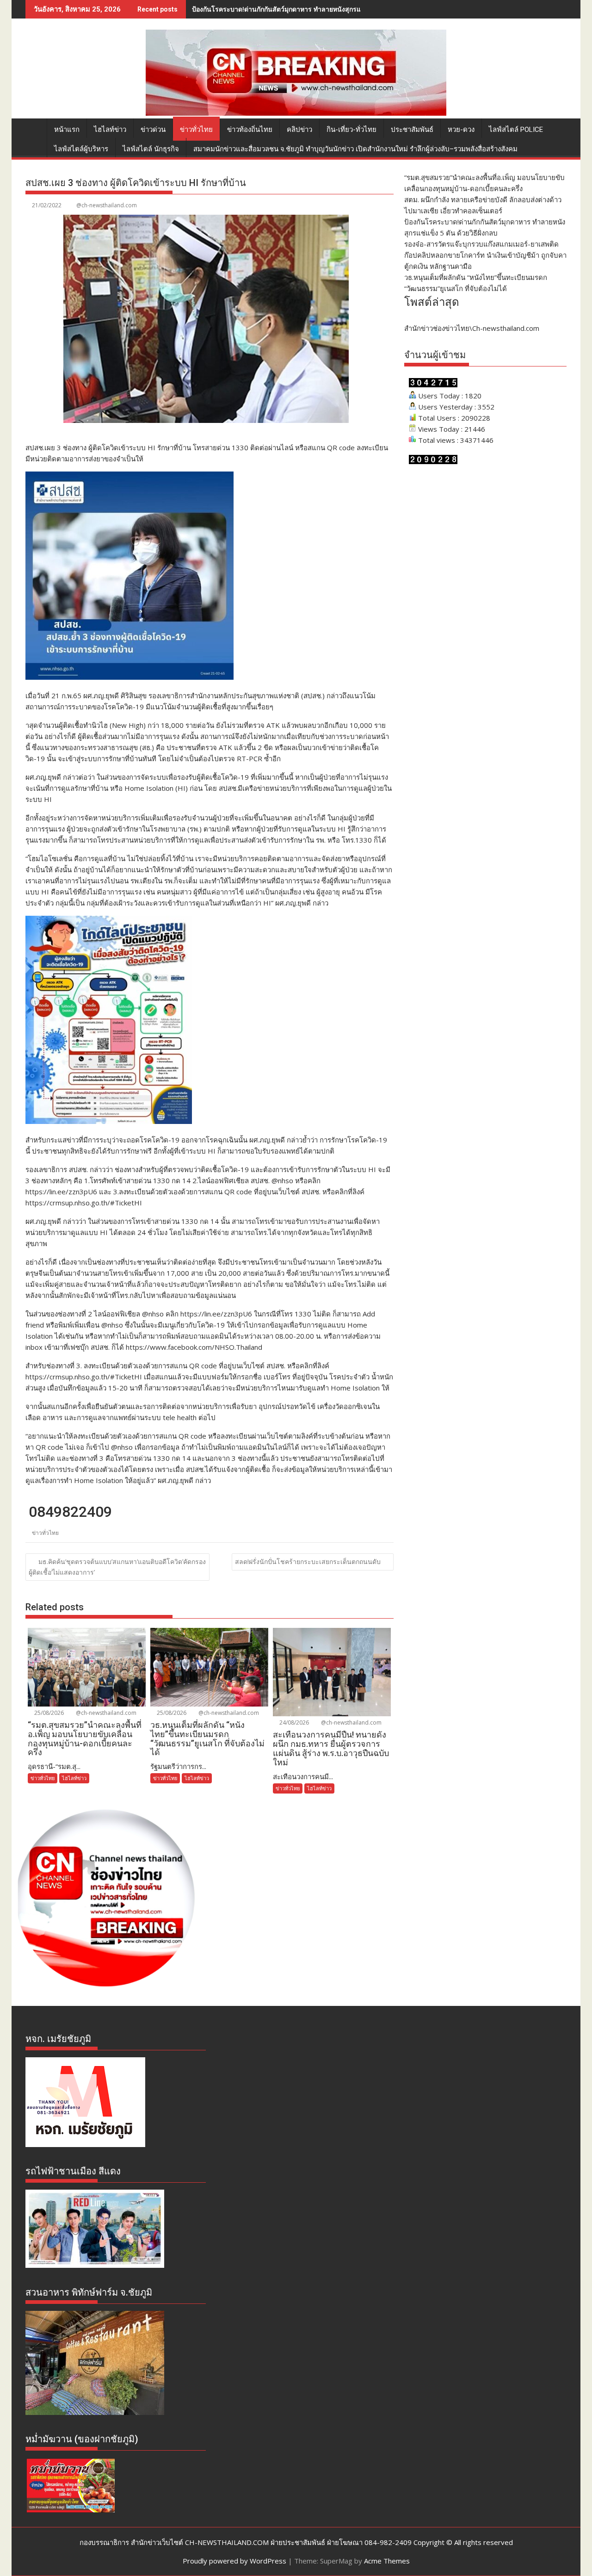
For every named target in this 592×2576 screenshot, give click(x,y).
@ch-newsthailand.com (107, 205)
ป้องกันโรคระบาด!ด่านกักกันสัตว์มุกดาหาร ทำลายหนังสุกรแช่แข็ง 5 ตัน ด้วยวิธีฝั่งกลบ (313, 9)
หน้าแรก (67, 130)
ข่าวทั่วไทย (196, 130)
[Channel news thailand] (296, 113)
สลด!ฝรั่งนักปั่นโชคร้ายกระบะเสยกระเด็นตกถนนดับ (308, 1561)
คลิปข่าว (299, 130)
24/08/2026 (293, 1723)
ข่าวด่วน (153, 130)
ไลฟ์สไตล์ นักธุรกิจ (151, 149)
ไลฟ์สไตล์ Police (516, 130)
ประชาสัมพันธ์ (412, 130)
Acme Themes (387, 2561)
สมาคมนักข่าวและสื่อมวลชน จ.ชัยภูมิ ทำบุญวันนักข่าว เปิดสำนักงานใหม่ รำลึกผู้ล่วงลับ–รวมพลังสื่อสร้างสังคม (355, 149)
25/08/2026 (48, 1713)
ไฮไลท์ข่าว (110, 130)
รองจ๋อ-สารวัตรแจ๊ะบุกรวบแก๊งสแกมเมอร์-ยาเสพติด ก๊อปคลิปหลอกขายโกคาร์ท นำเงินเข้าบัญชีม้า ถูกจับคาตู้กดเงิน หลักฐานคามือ (485, 255)
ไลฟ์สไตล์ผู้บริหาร (81, 149)
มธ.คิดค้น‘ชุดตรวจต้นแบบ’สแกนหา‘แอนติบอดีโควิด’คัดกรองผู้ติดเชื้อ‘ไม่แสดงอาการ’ (117, 1567)
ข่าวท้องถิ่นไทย (250, 130)
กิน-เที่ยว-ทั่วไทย (351, 130)
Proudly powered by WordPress (234, 2561)
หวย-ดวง (461, 130)
